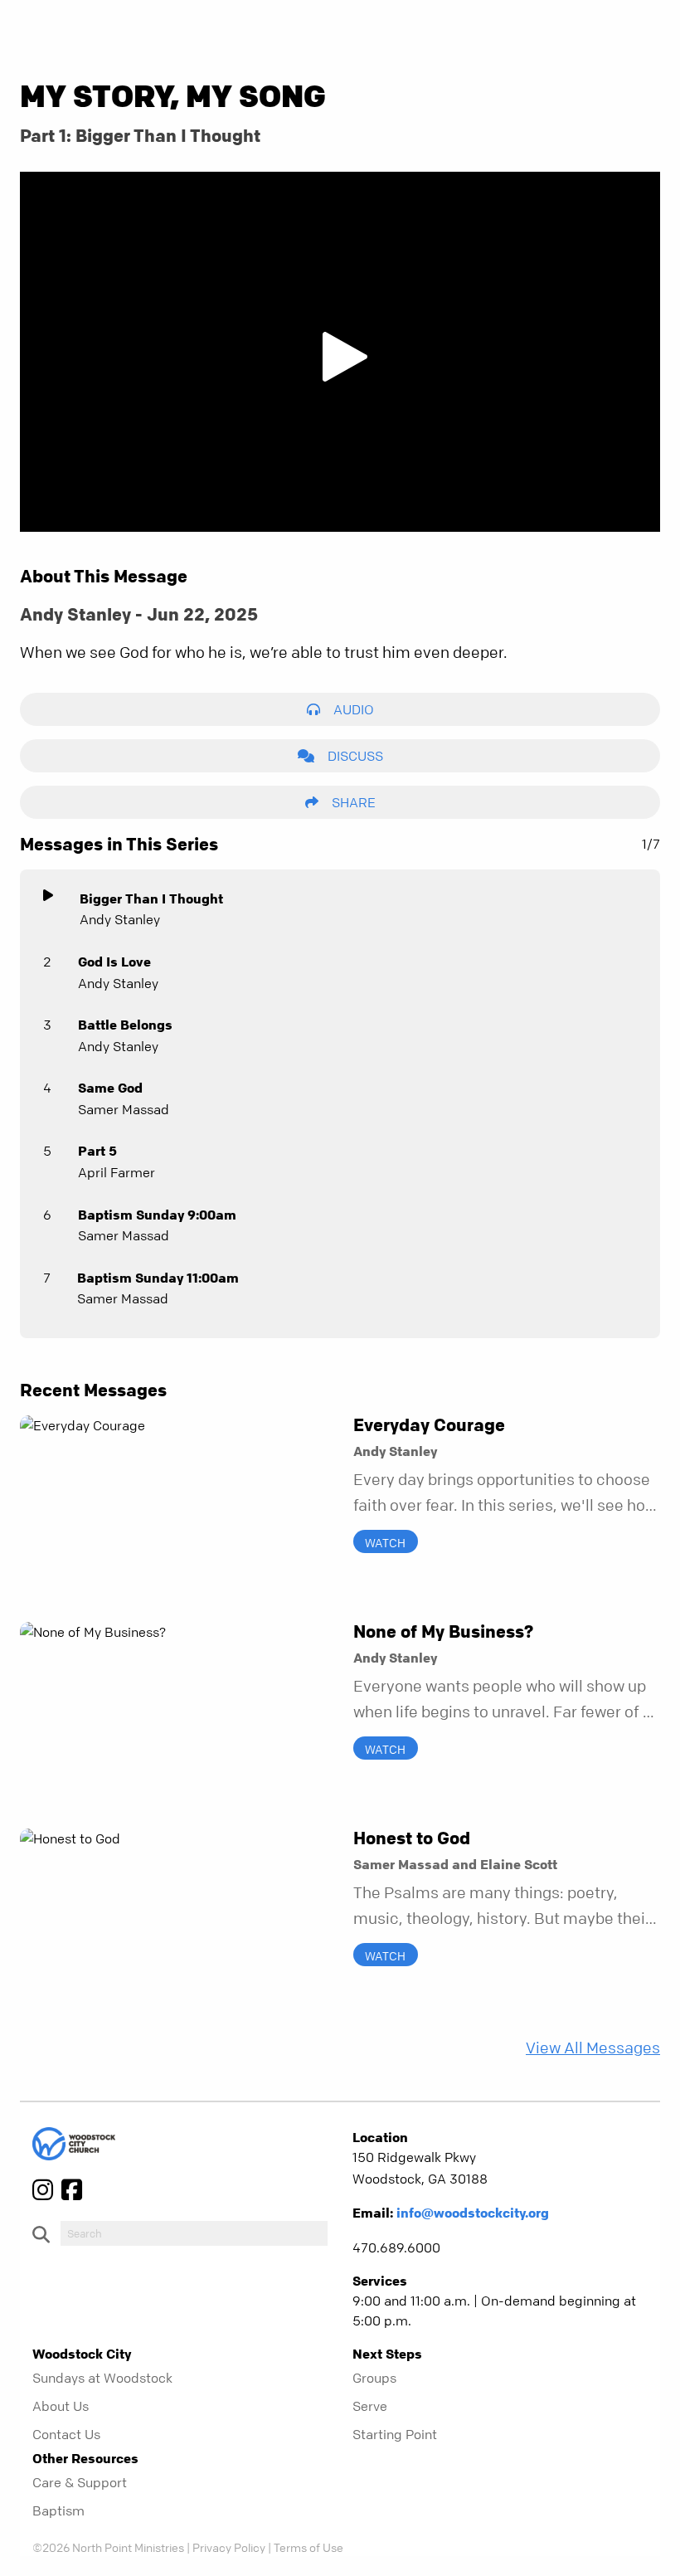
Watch (385, 1541)
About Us (61, 2406)
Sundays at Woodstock (102, 2378)
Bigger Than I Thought (151, 898)
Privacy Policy (229, 2547)
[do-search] (194, 2233)
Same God (110, 1088)
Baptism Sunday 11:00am (158, 1278)
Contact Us (66, 2434)
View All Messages (593, 2048)
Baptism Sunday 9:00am (157, 1215)
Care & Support (80, 2482)
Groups (374, 2378)
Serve (370, 2406)
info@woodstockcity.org (473, 2213)
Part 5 (97, 1151)
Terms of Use (308, 2547)
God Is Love (114, 962)
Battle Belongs (125, 1025)
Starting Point (395, 2434)
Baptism (58, 2510)
